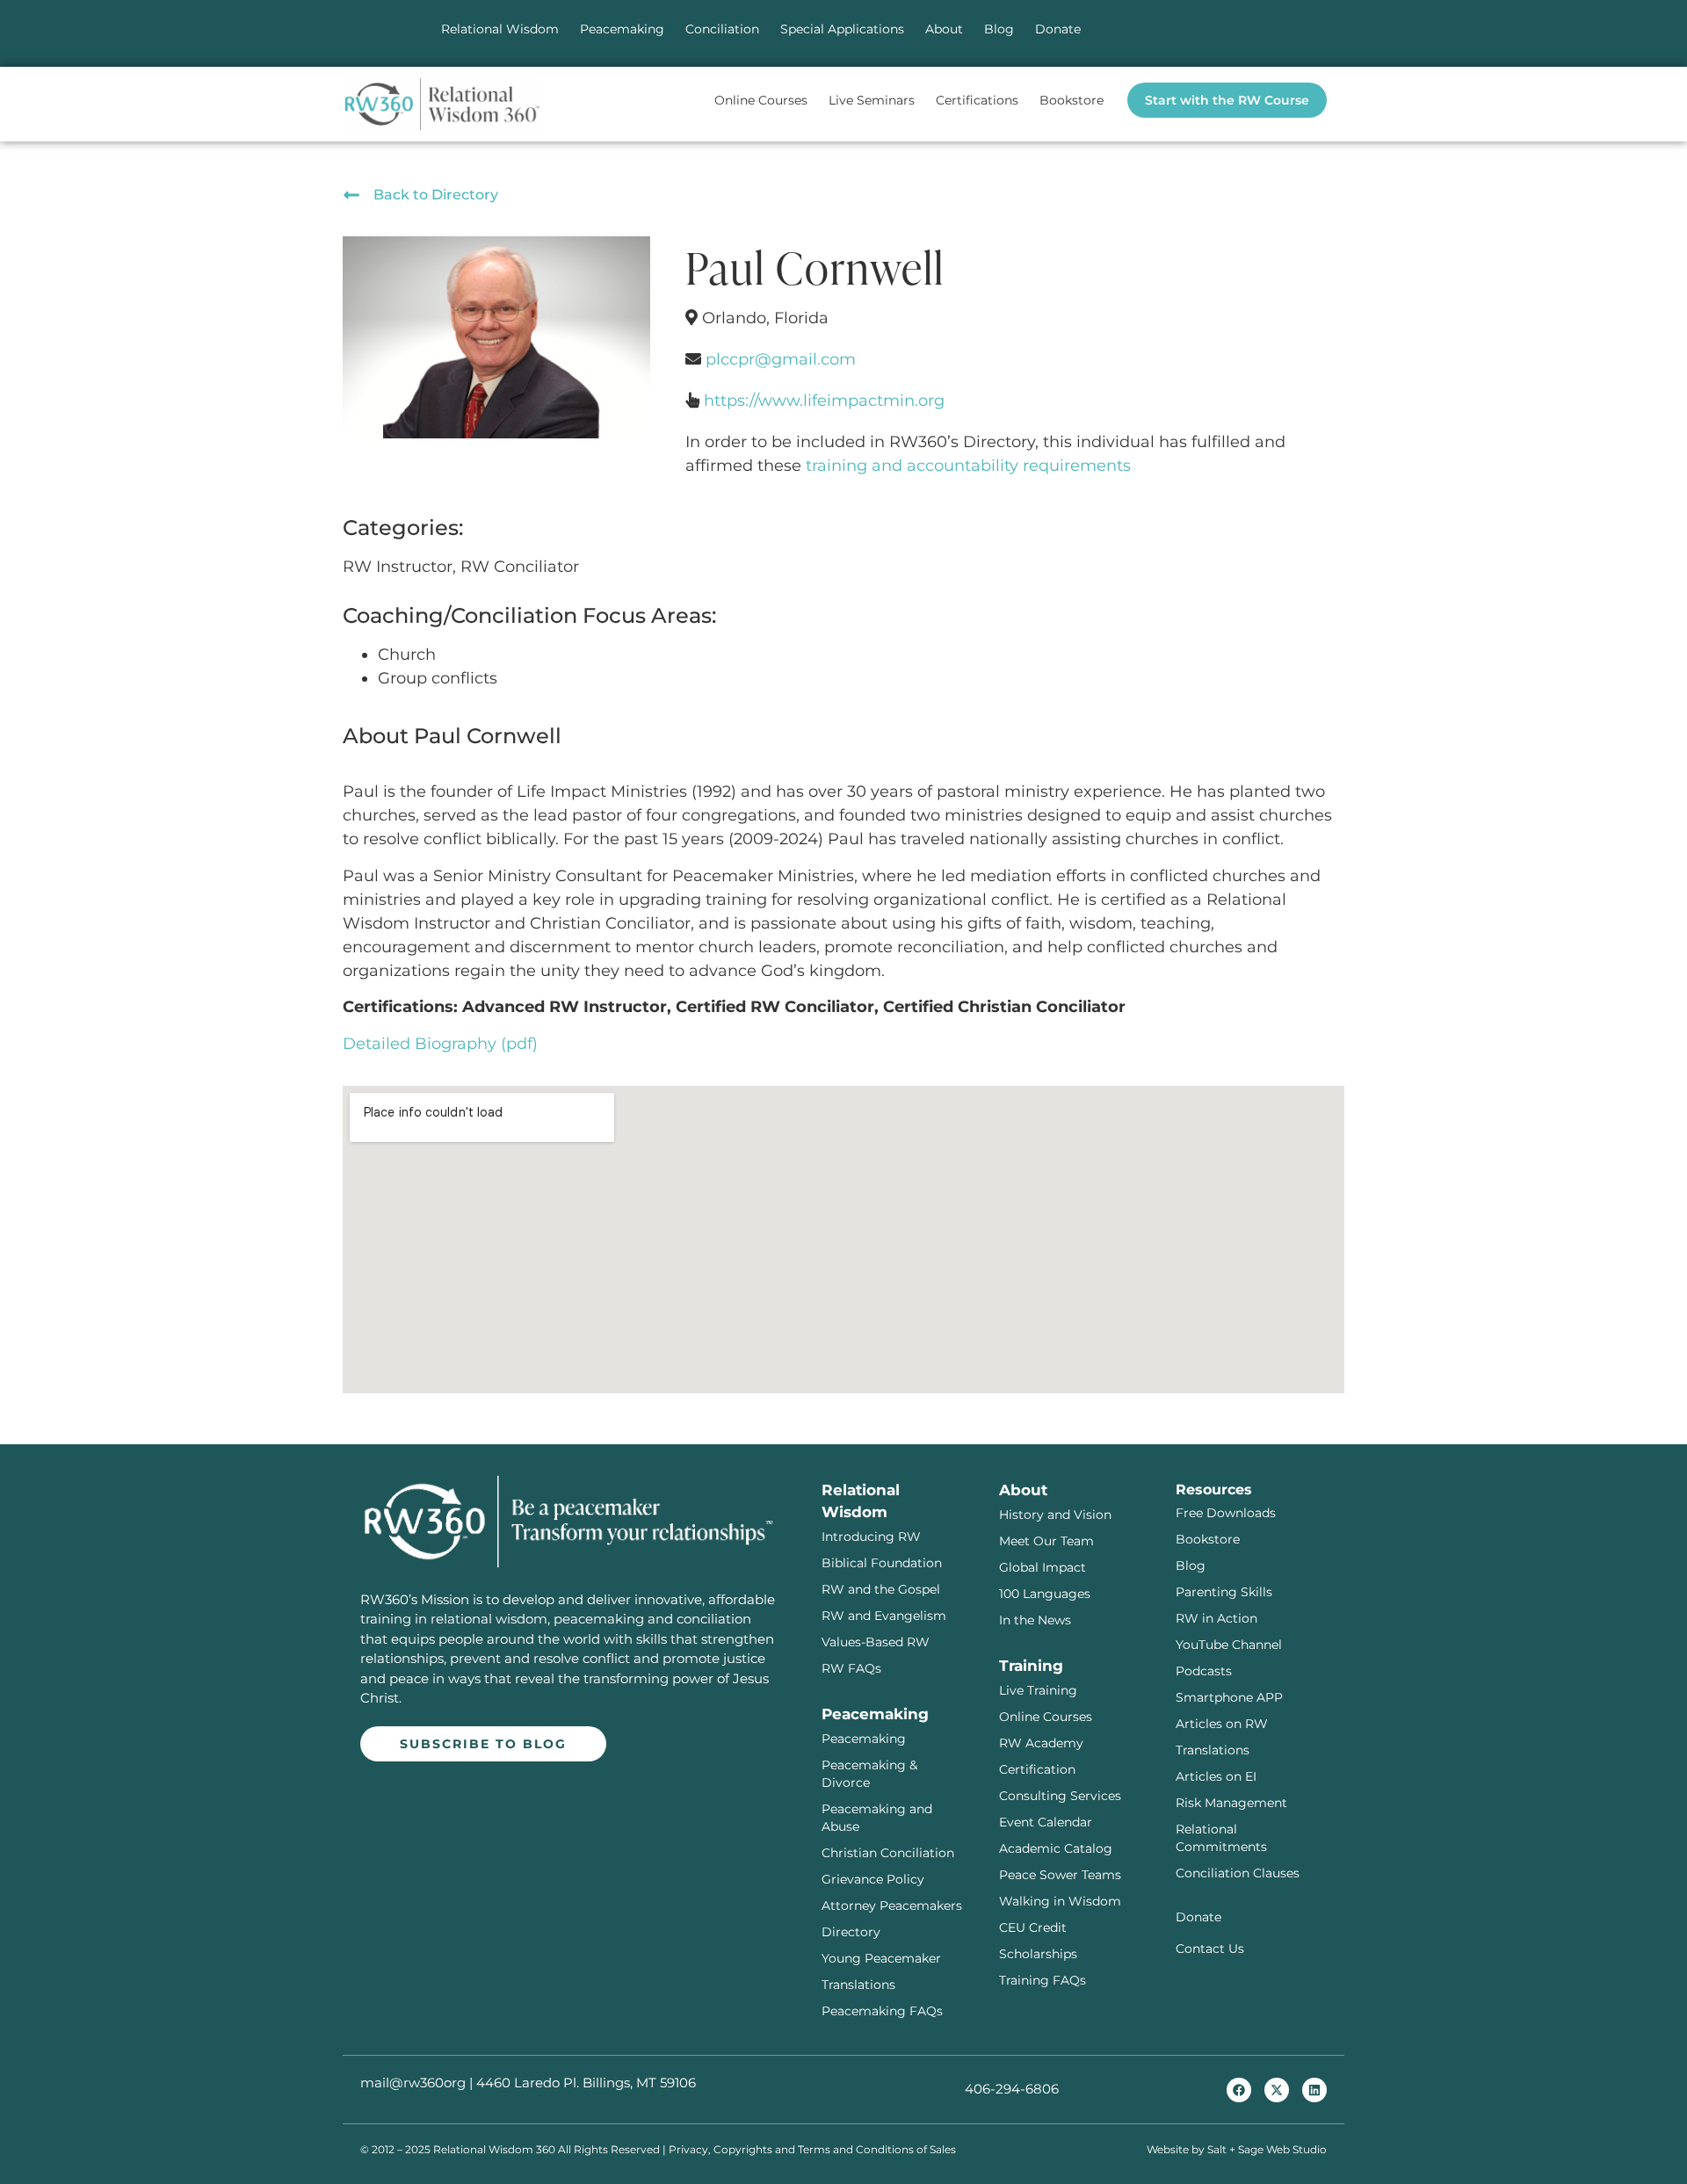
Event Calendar (1046, 1822)
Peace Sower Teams (1060, 1875)
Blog (999, 29)
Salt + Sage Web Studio (1267, 2149)
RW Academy (1041, 1743)
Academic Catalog (1056, 1848)
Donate (1058, 29)
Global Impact (1043, 1567)
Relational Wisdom (500, 29)
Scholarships (1038, 1954)
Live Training (1038, 1690)
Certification (1037, 1769)
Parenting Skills (1224, 1592)
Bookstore (1072, 100)
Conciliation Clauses (1238, 1873)
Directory (851, 1932)
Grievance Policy (873, 1879)
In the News (1035, 1620)
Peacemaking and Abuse (877, 1818)
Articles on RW (1222, 1724)
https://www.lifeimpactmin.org (824, 401)
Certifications (977, 100)
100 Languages (1045, 1594)
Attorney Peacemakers (892, 1906)
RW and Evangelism (884, 1616)
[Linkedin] (1314, 2090)
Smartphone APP (1229, 1697)
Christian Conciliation (888, 1853)
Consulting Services (1060, 1796)
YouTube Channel (1229, 1645)
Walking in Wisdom (1060, 1901)
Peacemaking (622, 29)
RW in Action (1216, 1618)
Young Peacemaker (881, 1958)
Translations (858, 1985)
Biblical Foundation (882, 1563)
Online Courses (761, 100)
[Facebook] (1239, 2090)
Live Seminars (872, 100)
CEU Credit (1033, 1927)
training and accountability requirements (968, 466)
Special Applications (842, 29)
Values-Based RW (876, 1642)
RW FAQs (851, 1668)
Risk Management (1231, 1803)
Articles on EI (1216, 1776)
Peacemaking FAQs (882, 2011)
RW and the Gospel (881, 1589)
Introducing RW (871, 1537)
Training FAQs (1043, 1980)
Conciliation (722, 29)
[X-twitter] (1277, 2090)
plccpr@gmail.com (781, 359)
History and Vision (1055, 1515)
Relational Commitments (1221, 1838)
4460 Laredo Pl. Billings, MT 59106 (586, 2083)
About (944, 29)
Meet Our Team (1046, 1541)
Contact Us (1210, 1949)
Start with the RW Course (1227, 100)
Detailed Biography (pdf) (440, 1044)
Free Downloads (1226, 1513)
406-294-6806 (1012, 2089)
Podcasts (1204, 1671)
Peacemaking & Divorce (869, 1774)
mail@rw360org (413, 2083)
